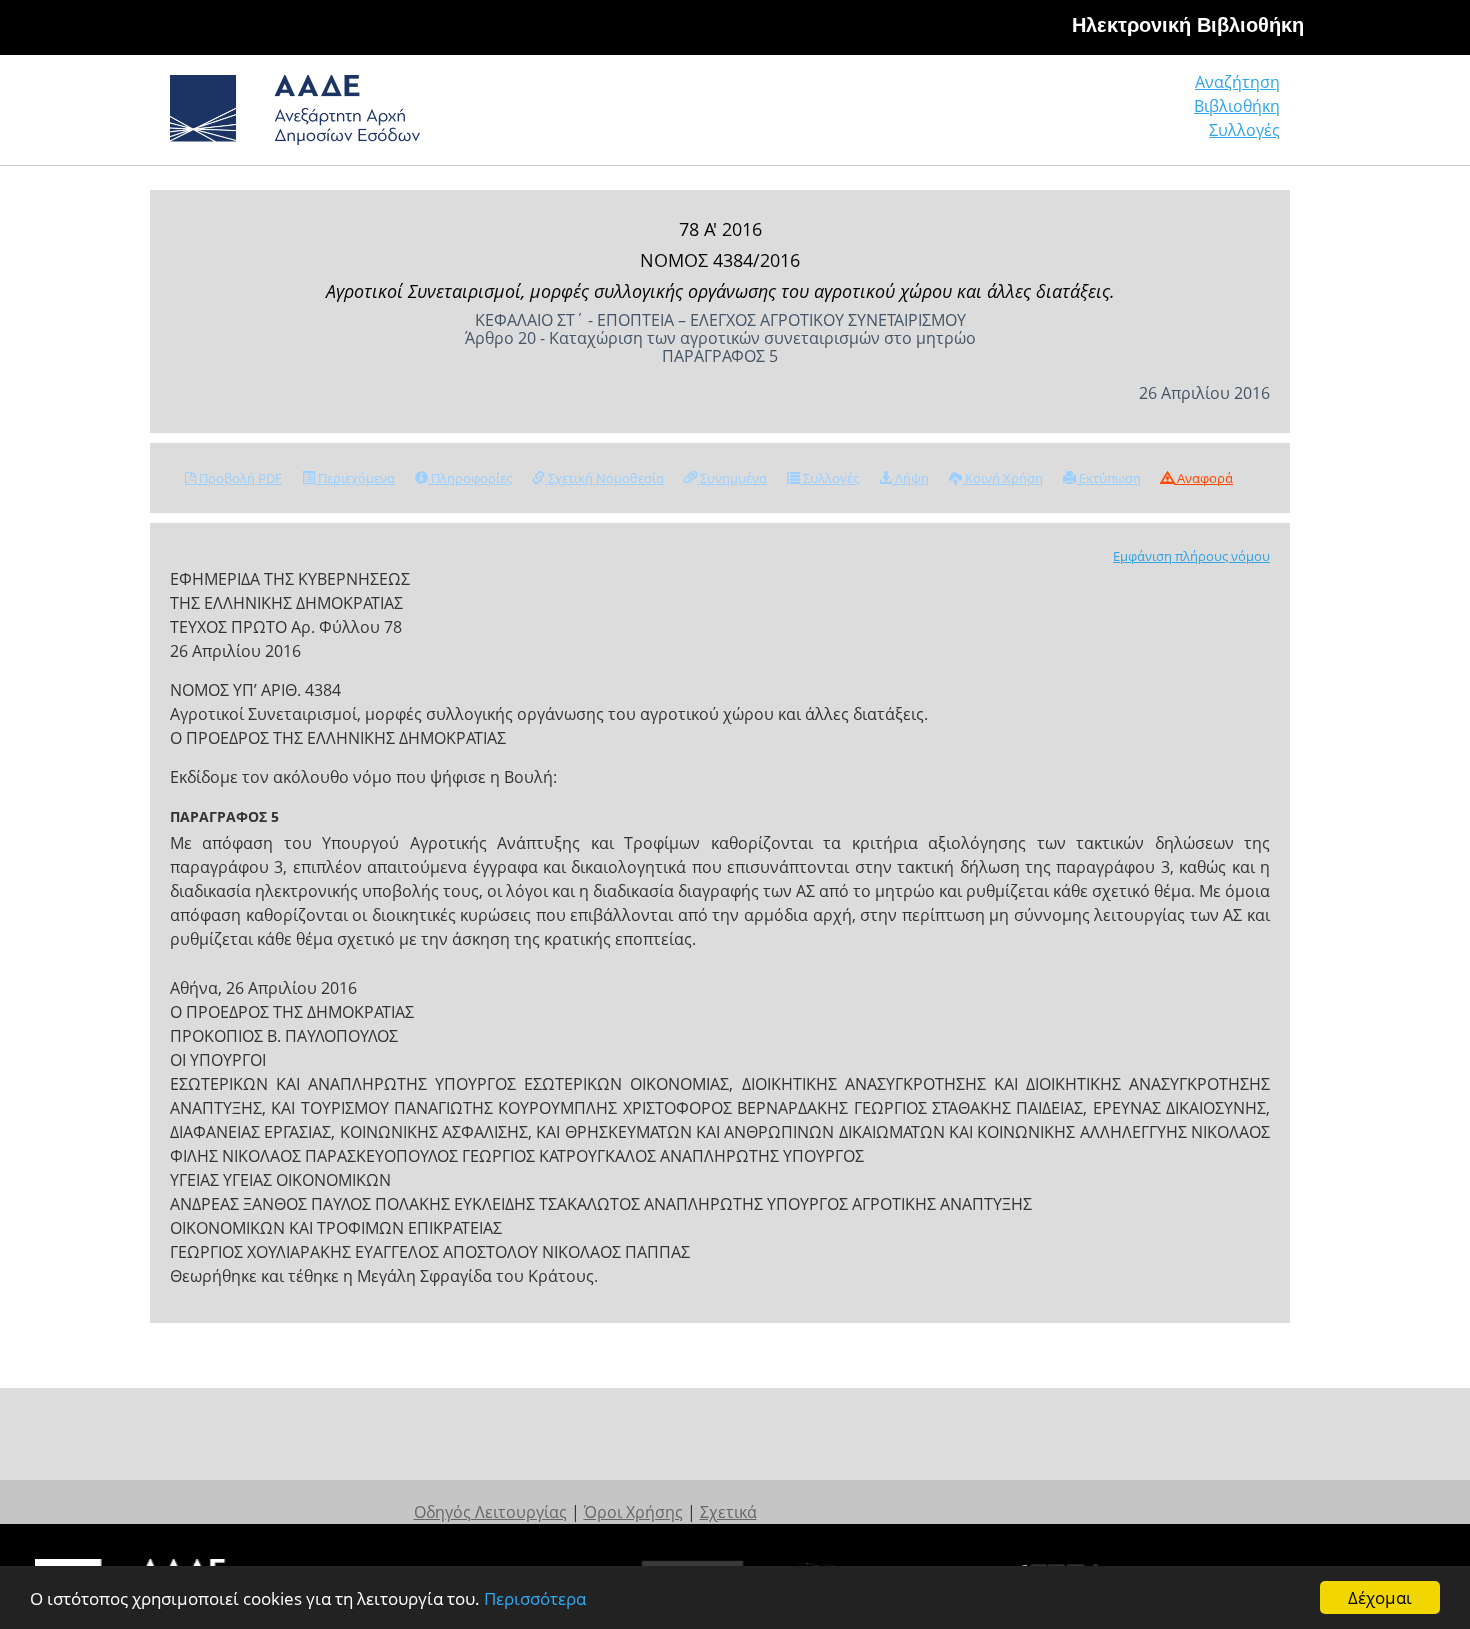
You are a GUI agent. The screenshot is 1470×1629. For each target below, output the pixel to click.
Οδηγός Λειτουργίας (490, 1512)
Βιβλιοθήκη (1237, 106)
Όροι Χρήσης (633, 1512)
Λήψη (910, 478)
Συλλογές (1244, 130)
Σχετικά (728, 1512)
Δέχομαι (1380, 1597)
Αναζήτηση (1237, 82)
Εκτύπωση (1108, 478)
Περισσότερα (535, 1598)
